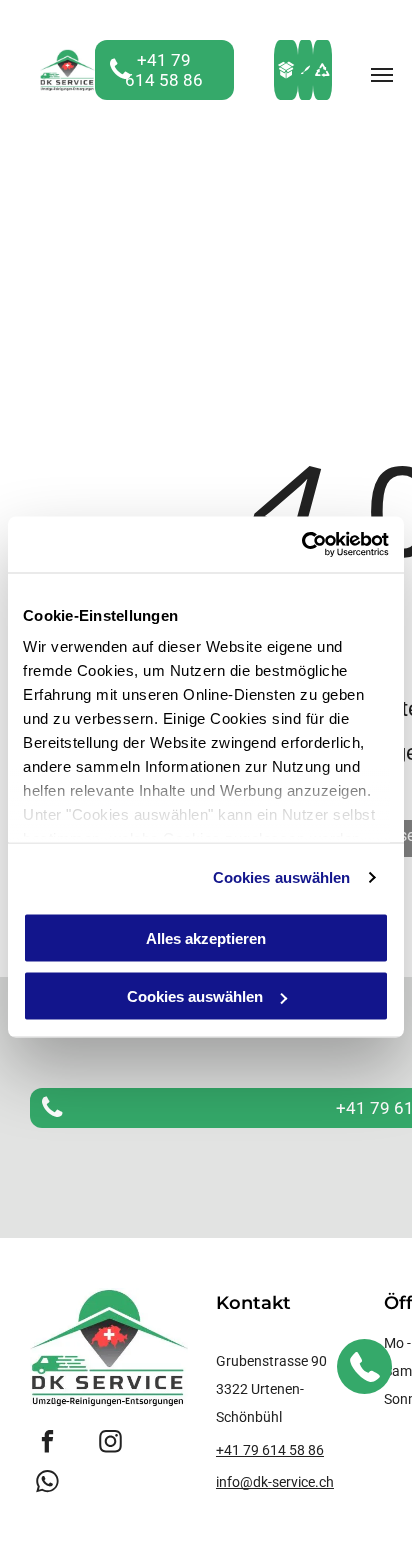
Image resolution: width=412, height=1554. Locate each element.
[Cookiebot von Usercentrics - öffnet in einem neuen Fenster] (301, 545)
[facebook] (47, 1444)
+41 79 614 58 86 (270, 1450)
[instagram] (110, 1444)
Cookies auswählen (282, 877)
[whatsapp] (47, 1484)
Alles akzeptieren (206, 937)
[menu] (382, 75)
